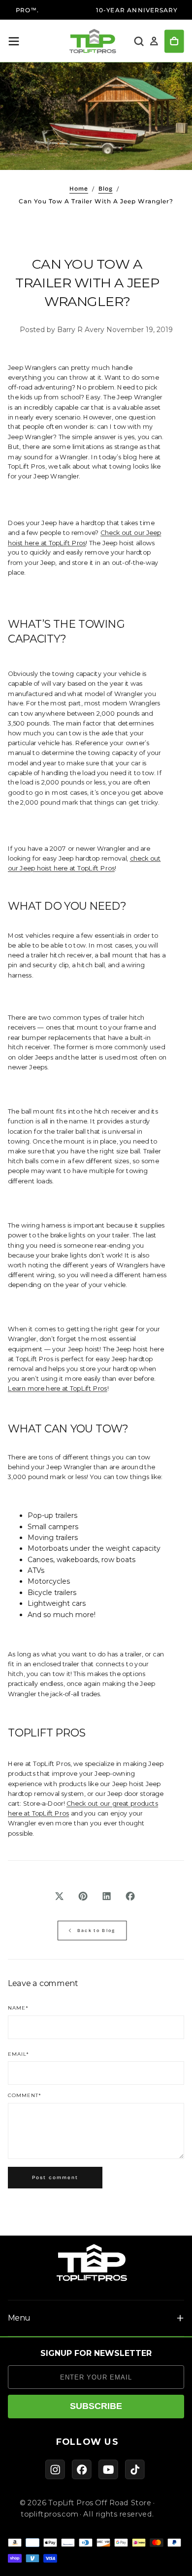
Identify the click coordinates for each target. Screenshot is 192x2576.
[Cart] (174, 42)
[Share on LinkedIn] (107, 1896)
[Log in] (154, 42)
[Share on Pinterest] (83, 1896)
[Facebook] (82, 2469)
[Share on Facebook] (130, 1896)
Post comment (55, 2178)
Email (18, 2054)
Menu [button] (19, 2318)
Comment (25, 2096)
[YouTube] (108, 2469)
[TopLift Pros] (92, 2263)
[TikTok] (135, 2469)
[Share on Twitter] (59, 1896)
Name (18, 2008)
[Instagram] (55, 2469)
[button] (14, 41)
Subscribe (96, 2406)
